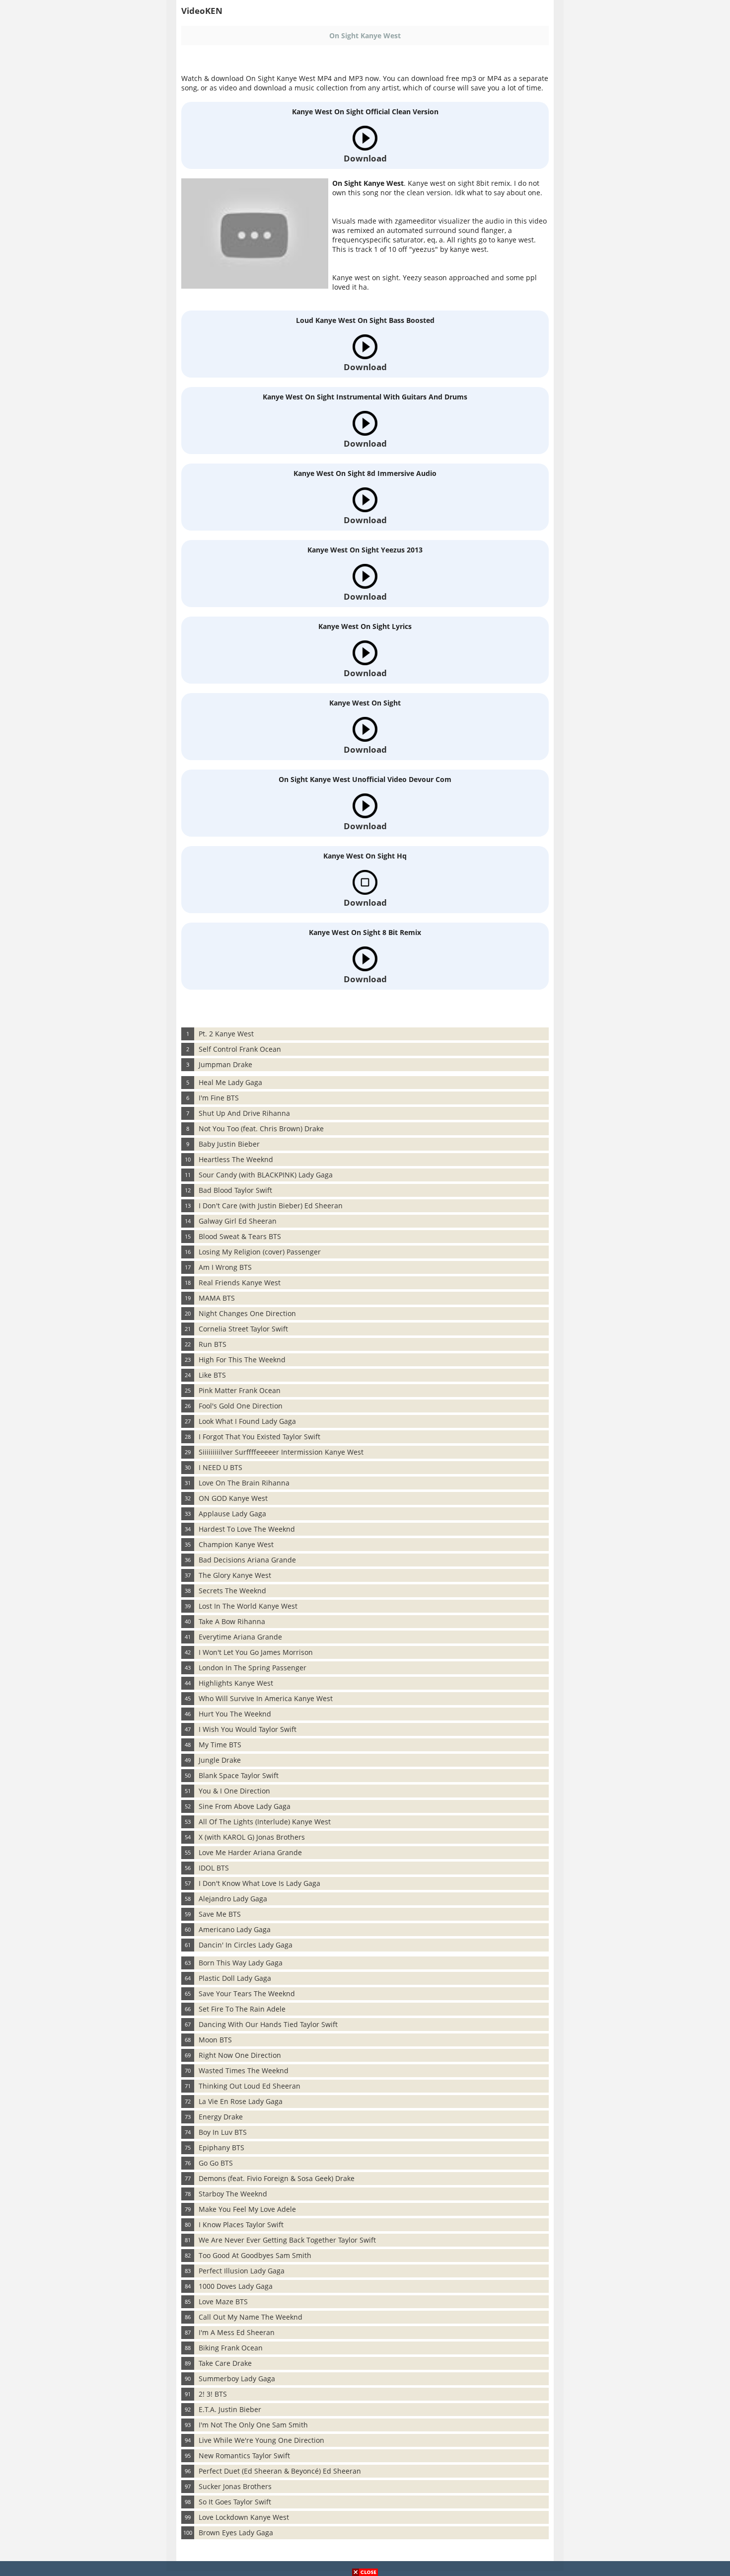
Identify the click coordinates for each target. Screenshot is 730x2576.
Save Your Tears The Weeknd (247, 1993)
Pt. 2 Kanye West (226, 1034)
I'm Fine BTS (219, 1098)
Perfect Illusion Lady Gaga (242, 2271)
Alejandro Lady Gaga (233, 1899)
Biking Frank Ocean (231, 2348)
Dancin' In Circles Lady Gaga (246, 1945)
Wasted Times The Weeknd (244, 2070)
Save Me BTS (220, 1914)
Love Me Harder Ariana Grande (250, 1852)
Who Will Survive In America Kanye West (266, 1698)
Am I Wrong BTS (225, 1267)
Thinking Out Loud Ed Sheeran (250, 2086)
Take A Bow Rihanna (232, 1621)
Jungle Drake (220, 1760)
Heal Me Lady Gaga (230, 1082)
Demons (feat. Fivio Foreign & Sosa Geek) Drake (277, 2178)
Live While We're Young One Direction (261, 2440)
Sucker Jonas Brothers (235, 2486)
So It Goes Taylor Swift (235, 2502)
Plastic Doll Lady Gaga (235, 1978)
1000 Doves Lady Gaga (236, 2286)
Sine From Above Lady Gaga (245, 1806)
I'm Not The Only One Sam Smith (253, 2425)
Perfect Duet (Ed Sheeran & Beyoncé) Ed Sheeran (280, 2471)
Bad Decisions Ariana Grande (247, 1560)
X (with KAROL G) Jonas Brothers (252, 1837)
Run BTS (213, 1344)
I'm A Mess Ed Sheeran (237, 2332)
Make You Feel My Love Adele (247, 2209)
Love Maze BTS (223, 2302)
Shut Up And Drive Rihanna (244, 1113)
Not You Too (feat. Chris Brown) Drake (261, 1129)
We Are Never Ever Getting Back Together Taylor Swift (287, 2240)
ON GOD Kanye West (233, 1498)
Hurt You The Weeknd (235, 1714)
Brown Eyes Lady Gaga (236, 2533)
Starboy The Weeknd (233, 2194)
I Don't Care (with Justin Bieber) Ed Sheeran (271, 1206)
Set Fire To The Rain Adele (242, 2009)
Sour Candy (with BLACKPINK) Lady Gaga (266, 1175)
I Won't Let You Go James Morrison (256, 1652)
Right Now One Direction (240, 2055)
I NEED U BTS (220, 1467)
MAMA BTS (217, 1298)
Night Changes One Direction (247, 1313)
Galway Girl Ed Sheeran (238, 1221)
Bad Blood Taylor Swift (235, 1190)
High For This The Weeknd (242, 1360)
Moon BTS (215, 2040)
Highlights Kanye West (236, 1683)
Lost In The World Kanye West (248, 1606)
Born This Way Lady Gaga (241, 1963)
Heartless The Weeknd (236, 1159)
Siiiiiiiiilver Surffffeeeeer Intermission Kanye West (281, 1452)
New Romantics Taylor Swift (244, 2456)
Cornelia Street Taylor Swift (243, 1329)
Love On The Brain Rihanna (244, 1483)
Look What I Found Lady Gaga (247, 1421)
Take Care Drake (225, 2363)
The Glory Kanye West (235, 1575)
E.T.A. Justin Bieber (230, 2409)
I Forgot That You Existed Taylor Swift (259, 1437)
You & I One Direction (234, 1791)
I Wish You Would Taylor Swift (248, 1729)
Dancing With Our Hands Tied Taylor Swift (268, 2024)
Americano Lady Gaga (235, 1929)
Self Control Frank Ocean (240, 1049)
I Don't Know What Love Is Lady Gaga (259, 1883)
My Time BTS (220, 1745)
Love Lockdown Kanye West (244, 2517)
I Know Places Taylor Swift (241, 2225)
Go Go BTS (216, 2163)
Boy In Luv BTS (223, 2132)
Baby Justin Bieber (229, 1144)
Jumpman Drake (225, 1064)
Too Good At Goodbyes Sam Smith (255, 2255)
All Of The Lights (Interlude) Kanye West (265, 1822)
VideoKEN (202, 11)
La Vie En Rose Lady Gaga (241, 2101)
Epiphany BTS (221, 2147)
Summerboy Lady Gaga (237, 2379)
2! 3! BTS (213, 2394)
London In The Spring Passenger (253, 1668)
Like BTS (212, 1375)
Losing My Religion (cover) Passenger (260, 1252)
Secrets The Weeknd (232, 1591)
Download (365, 158)
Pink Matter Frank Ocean (240, 1390)
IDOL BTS (214, 1868)
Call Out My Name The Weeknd (251, 2317)
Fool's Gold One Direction (241, 1406)
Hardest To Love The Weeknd (247, 1529)
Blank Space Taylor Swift (239, 1775)
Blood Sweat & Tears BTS (240, 1236)
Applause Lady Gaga (232, 1514)
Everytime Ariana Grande (240, 1637)
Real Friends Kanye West (240, 1283)
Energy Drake (221, 2117)
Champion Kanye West (236, 1544)
